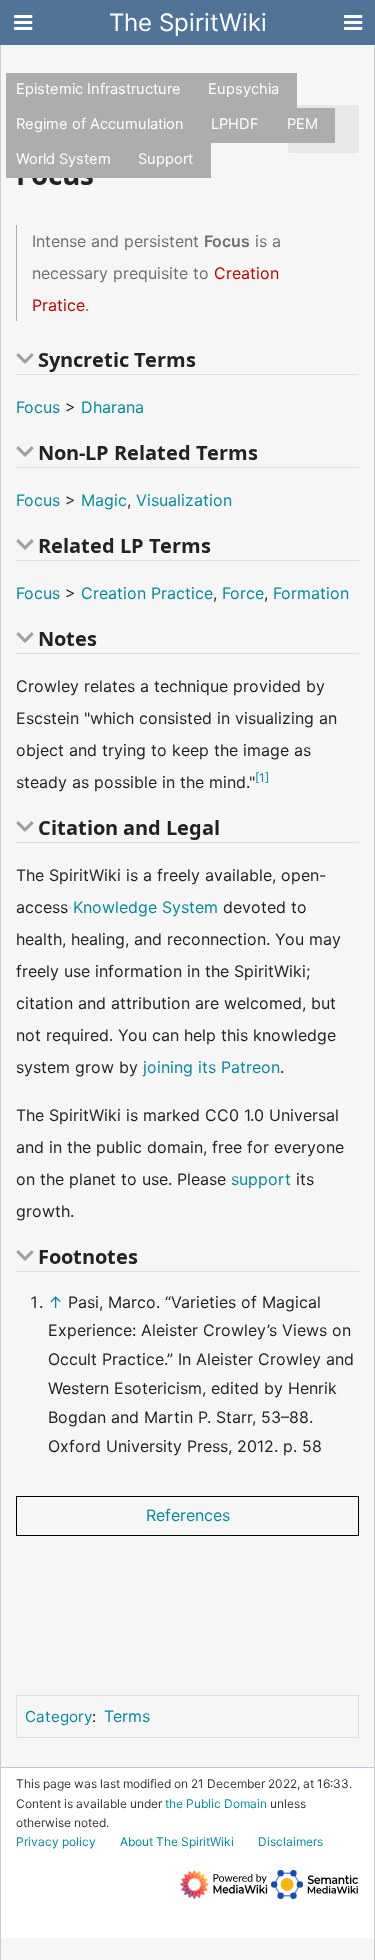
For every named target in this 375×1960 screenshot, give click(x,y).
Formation (311, 593)
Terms (127, 1716)
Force (243, 593)
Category (58, 1716)
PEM (302, 124)
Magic (104, 500)
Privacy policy (56, 1841)
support (261, 1179)
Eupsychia (243, 89)
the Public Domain (216, 1803)
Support (165, 159)
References (188, 1515)
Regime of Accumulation (100, 124)
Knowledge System (145, 907)
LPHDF (235, 124)
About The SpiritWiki (177, 1841)
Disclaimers (290, 1841)
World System (63, 159)
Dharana (112, 407)
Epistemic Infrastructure (98, 89)
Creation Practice (147, 593)
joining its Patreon (211, 1067)
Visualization (184, 500)
